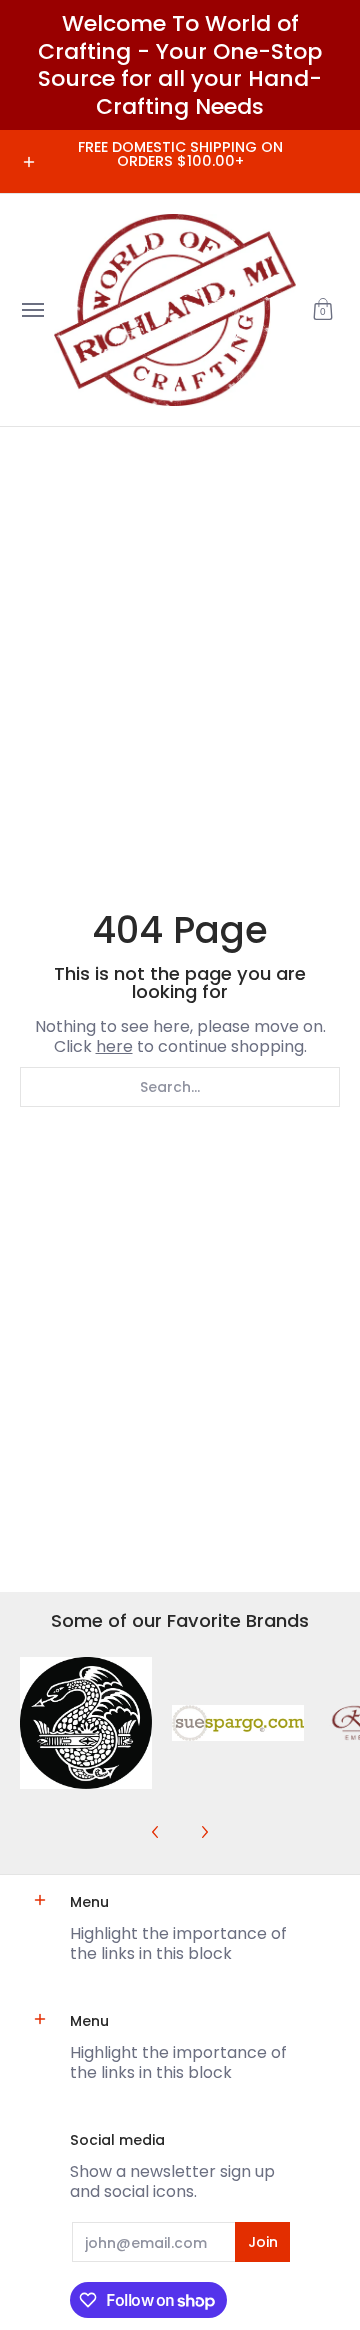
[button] (323, 310)
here (114, 1046)
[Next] (204, 1832)
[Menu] (32, 310)
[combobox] (180, 1087)
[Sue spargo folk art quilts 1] (238, 1723)
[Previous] (156, 1832)
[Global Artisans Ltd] (175, 310)
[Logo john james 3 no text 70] (86, 1723)
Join (263, 2242)
